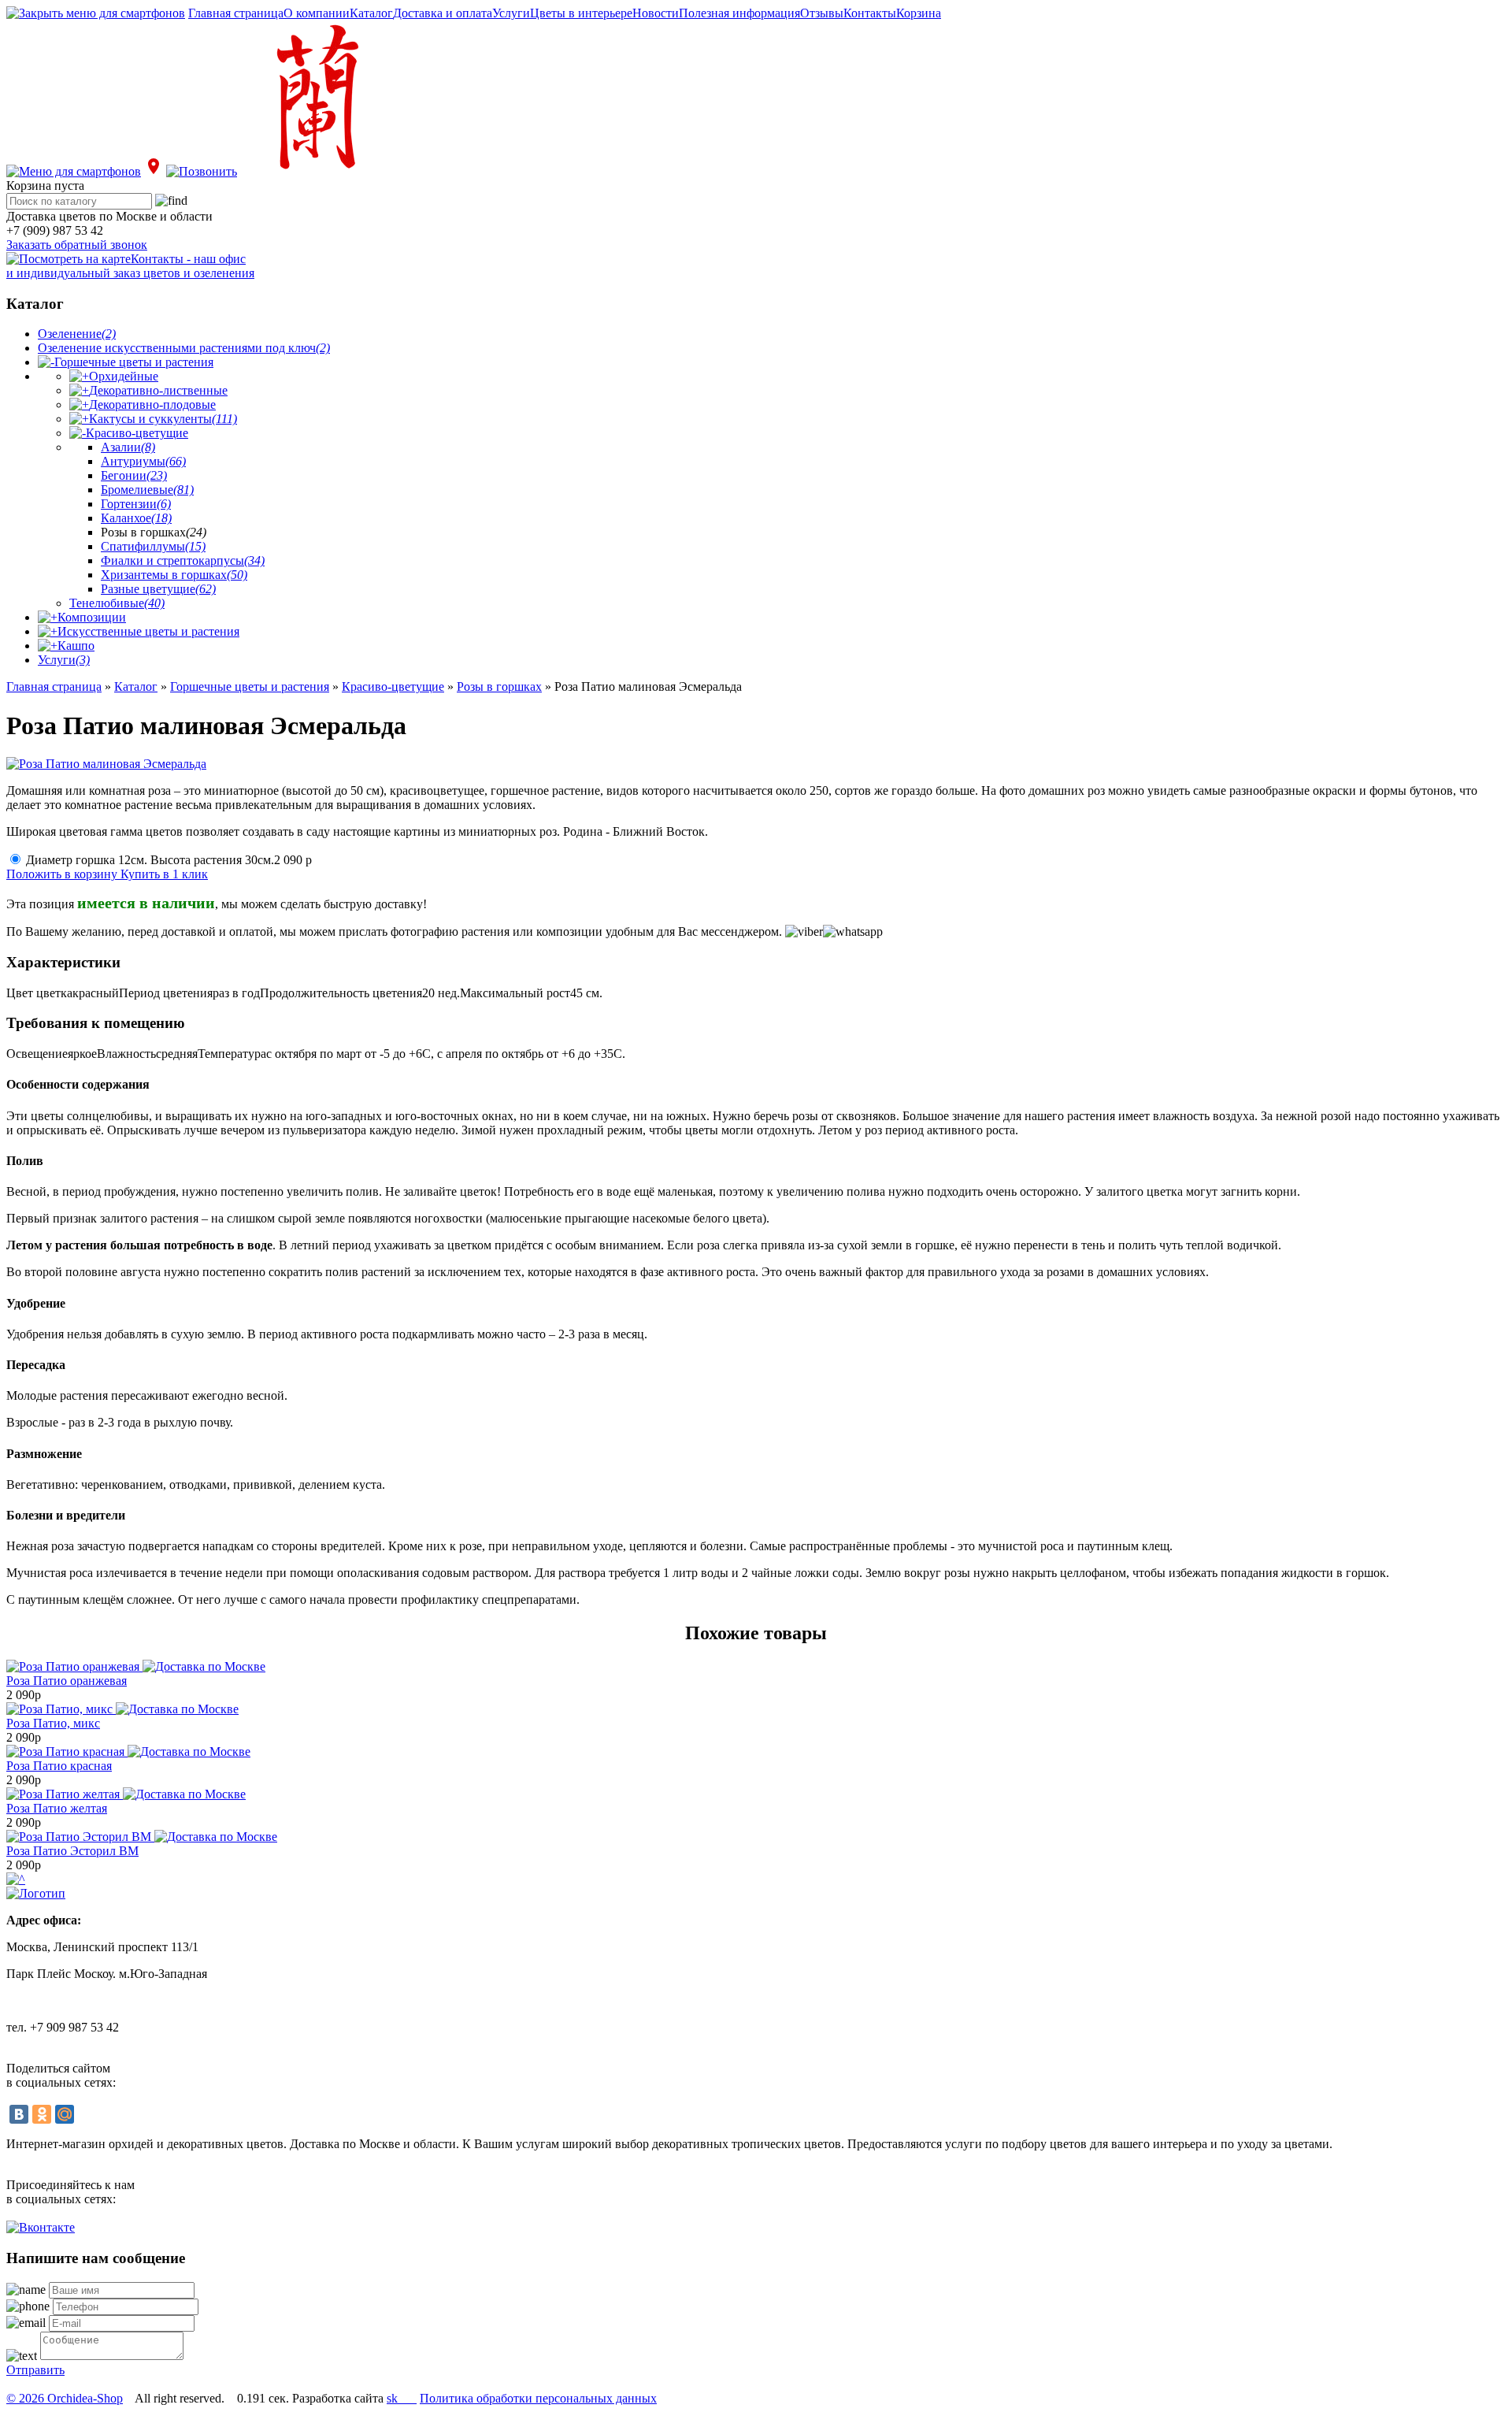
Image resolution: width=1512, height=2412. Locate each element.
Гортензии (136, 504)
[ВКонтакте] (19, 2114)
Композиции (92, 617)
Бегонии (134, 475)
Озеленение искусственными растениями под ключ (184, 348)
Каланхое (136, 518)
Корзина (919, 13)
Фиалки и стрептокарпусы (183, 560)
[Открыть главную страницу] (314, 171)
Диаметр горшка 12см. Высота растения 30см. (169, 860)
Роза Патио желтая (57, 1808)
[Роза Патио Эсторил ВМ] (142, 1837)
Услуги (511, 13)
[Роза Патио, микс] (122, 1709)
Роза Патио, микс (53, 1723)
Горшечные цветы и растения (134, 362)
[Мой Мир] (65, 2114)
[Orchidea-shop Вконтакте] (41, 2227)
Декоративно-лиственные (158, 390)
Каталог (371, 13)
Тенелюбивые (117, 603)
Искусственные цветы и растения (148, 631)
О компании (317, 13)
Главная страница (236, 13)
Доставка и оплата (443, 13)
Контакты (870, 13)
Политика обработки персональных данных (538, 2398)
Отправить (35, 2370)
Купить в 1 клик (164, 874)
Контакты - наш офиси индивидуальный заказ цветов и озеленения (130, 266)
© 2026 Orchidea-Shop (65, 2398)
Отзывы (822, 13)
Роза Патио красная (59, 1766)
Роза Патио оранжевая (67, 1681)
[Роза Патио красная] (128, 1751)
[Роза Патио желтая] (126, 1794)
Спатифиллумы (153, 546)
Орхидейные (124, 376)
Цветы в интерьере (581, 13)
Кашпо (76, 646)
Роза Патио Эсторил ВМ (72, 1851)
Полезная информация (739, 13)
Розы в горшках (499, 686)
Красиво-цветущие (137, 433)
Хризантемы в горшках (174, 575)
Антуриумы (143, 461)
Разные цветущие (158, 589)
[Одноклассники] (42, 2114)
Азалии (128, 447)
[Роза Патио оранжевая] (136, 1666)
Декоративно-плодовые (152, 404)
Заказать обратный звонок (77, 245)
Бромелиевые (147, 490)
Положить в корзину (63, 874)
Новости (656, 13)
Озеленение (77, 334)
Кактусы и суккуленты (163, 419)
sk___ (402, 2398)
